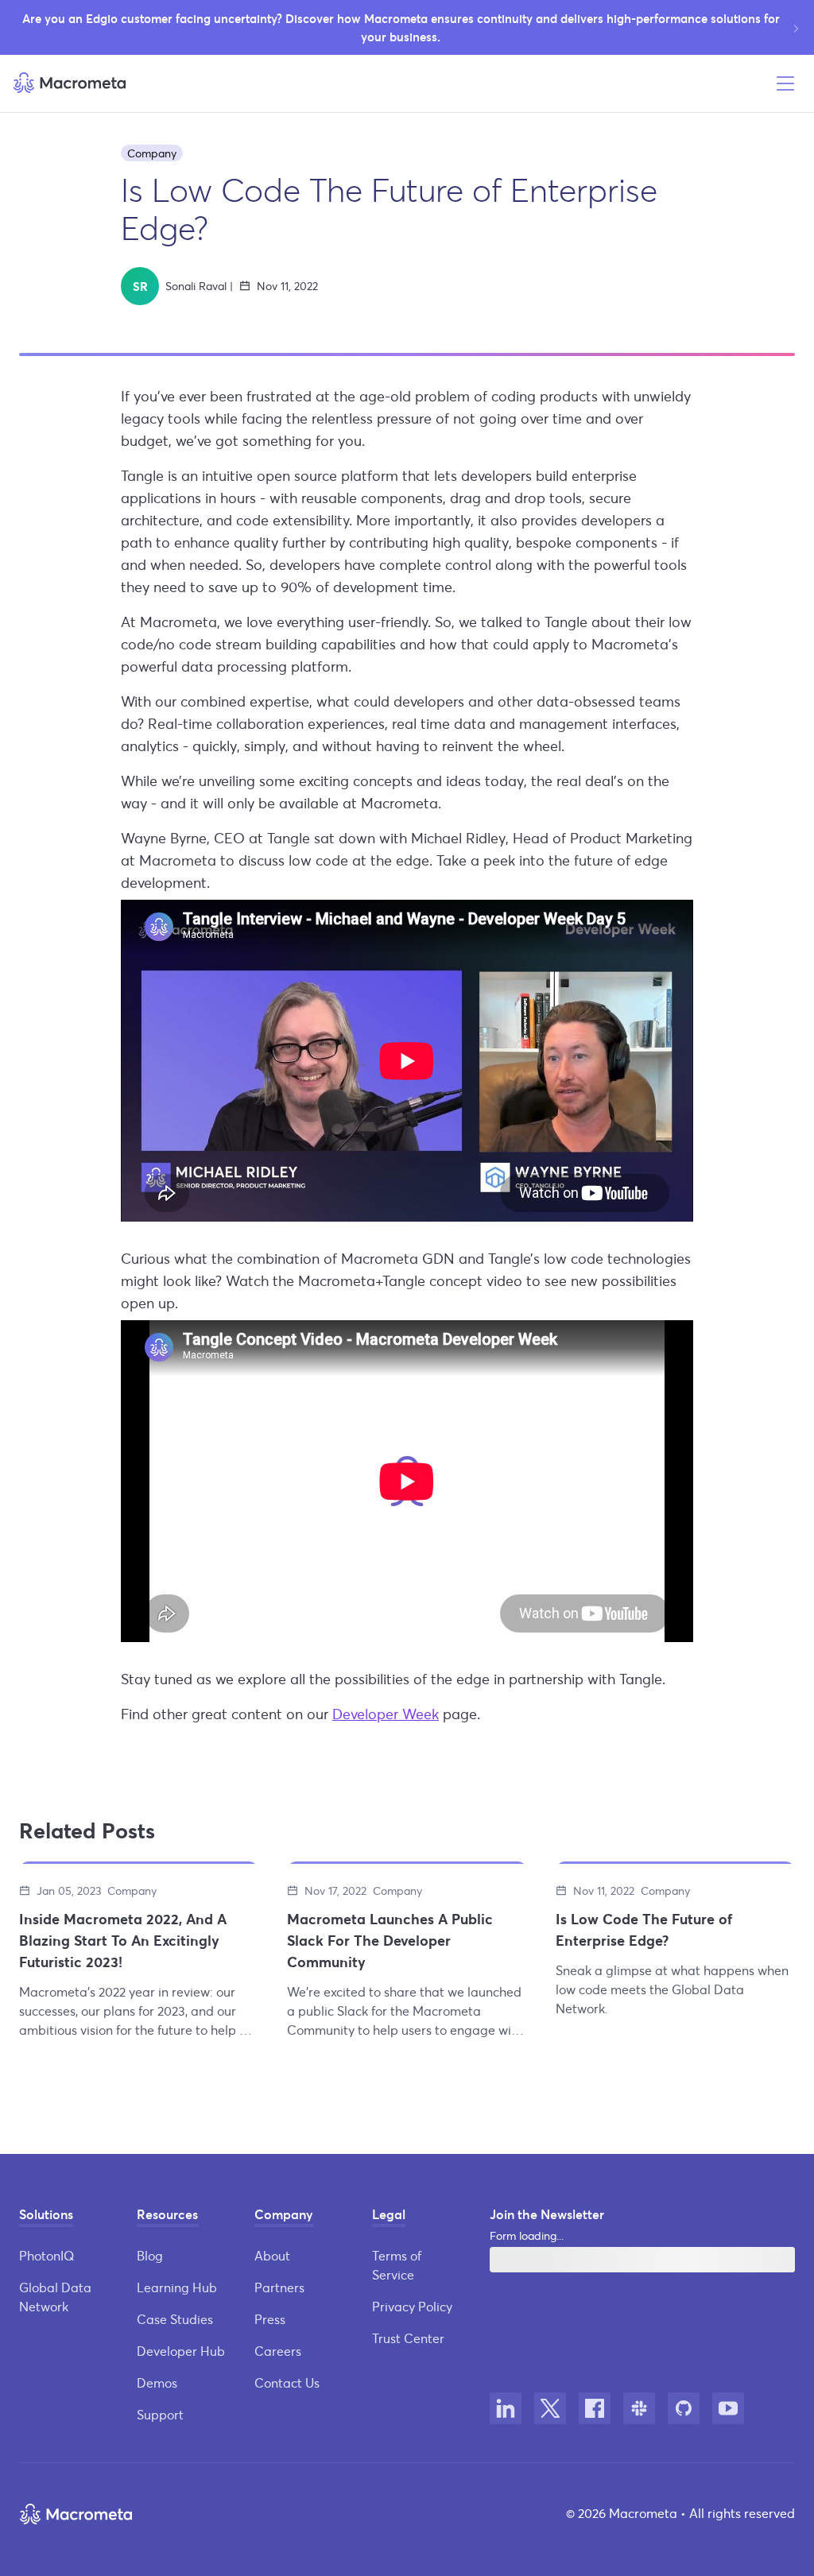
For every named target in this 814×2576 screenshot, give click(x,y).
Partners (279, 2287)
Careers (278, 2351)
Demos (157, 2382)
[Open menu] (785, 83)
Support (160, 2414)
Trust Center (408, 2338)
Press (270, 2319)
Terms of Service (397, 2265)
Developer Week (386, 1714)
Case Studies (175, 2319)
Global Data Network (55, 2297)
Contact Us (287, 2382)
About (272, 2255)
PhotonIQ (47, 2255)
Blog (150, 2255)
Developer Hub (181, 2351)
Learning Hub (177, 2287)
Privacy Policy (412, 2306)
